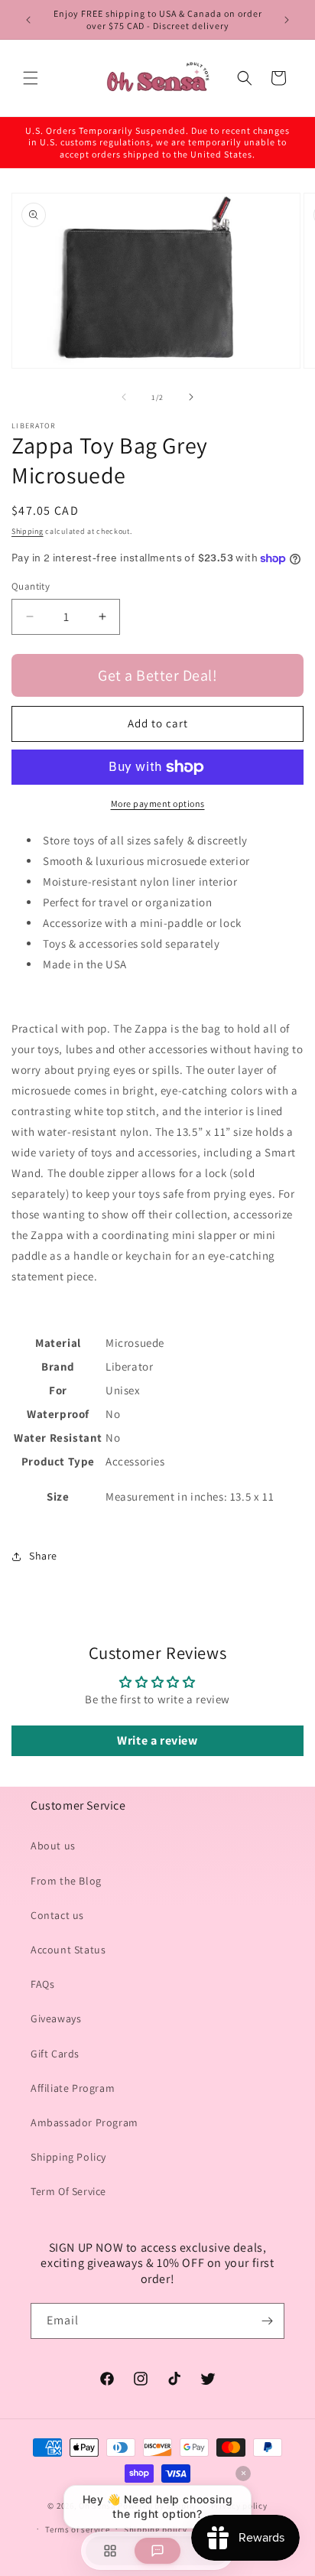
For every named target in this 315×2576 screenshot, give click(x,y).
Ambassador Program (84, 2122)
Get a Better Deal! (157, 675)
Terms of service (77, 2529)
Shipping (28, 531)
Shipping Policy (68, 2157)
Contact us (57, 1915)
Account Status (68, 1950)
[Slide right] (191, 397)
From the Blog (66, 1881)
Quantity (31, 586)
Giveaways (56, 2018)
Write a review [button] (157, 1740)
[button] (31, 78)
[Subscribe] (267, 2321)
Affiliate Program (73, 2088)
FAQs (42, 1984)
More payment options (158, 803)
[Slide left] (124, 397)
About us (53, 1846)
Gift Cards (55, 2054)
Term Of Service (68, 2191)
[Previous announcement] (28, 20)
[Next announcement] (287, 20)
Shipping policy (156, 2529)
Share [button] (43, 1556)
